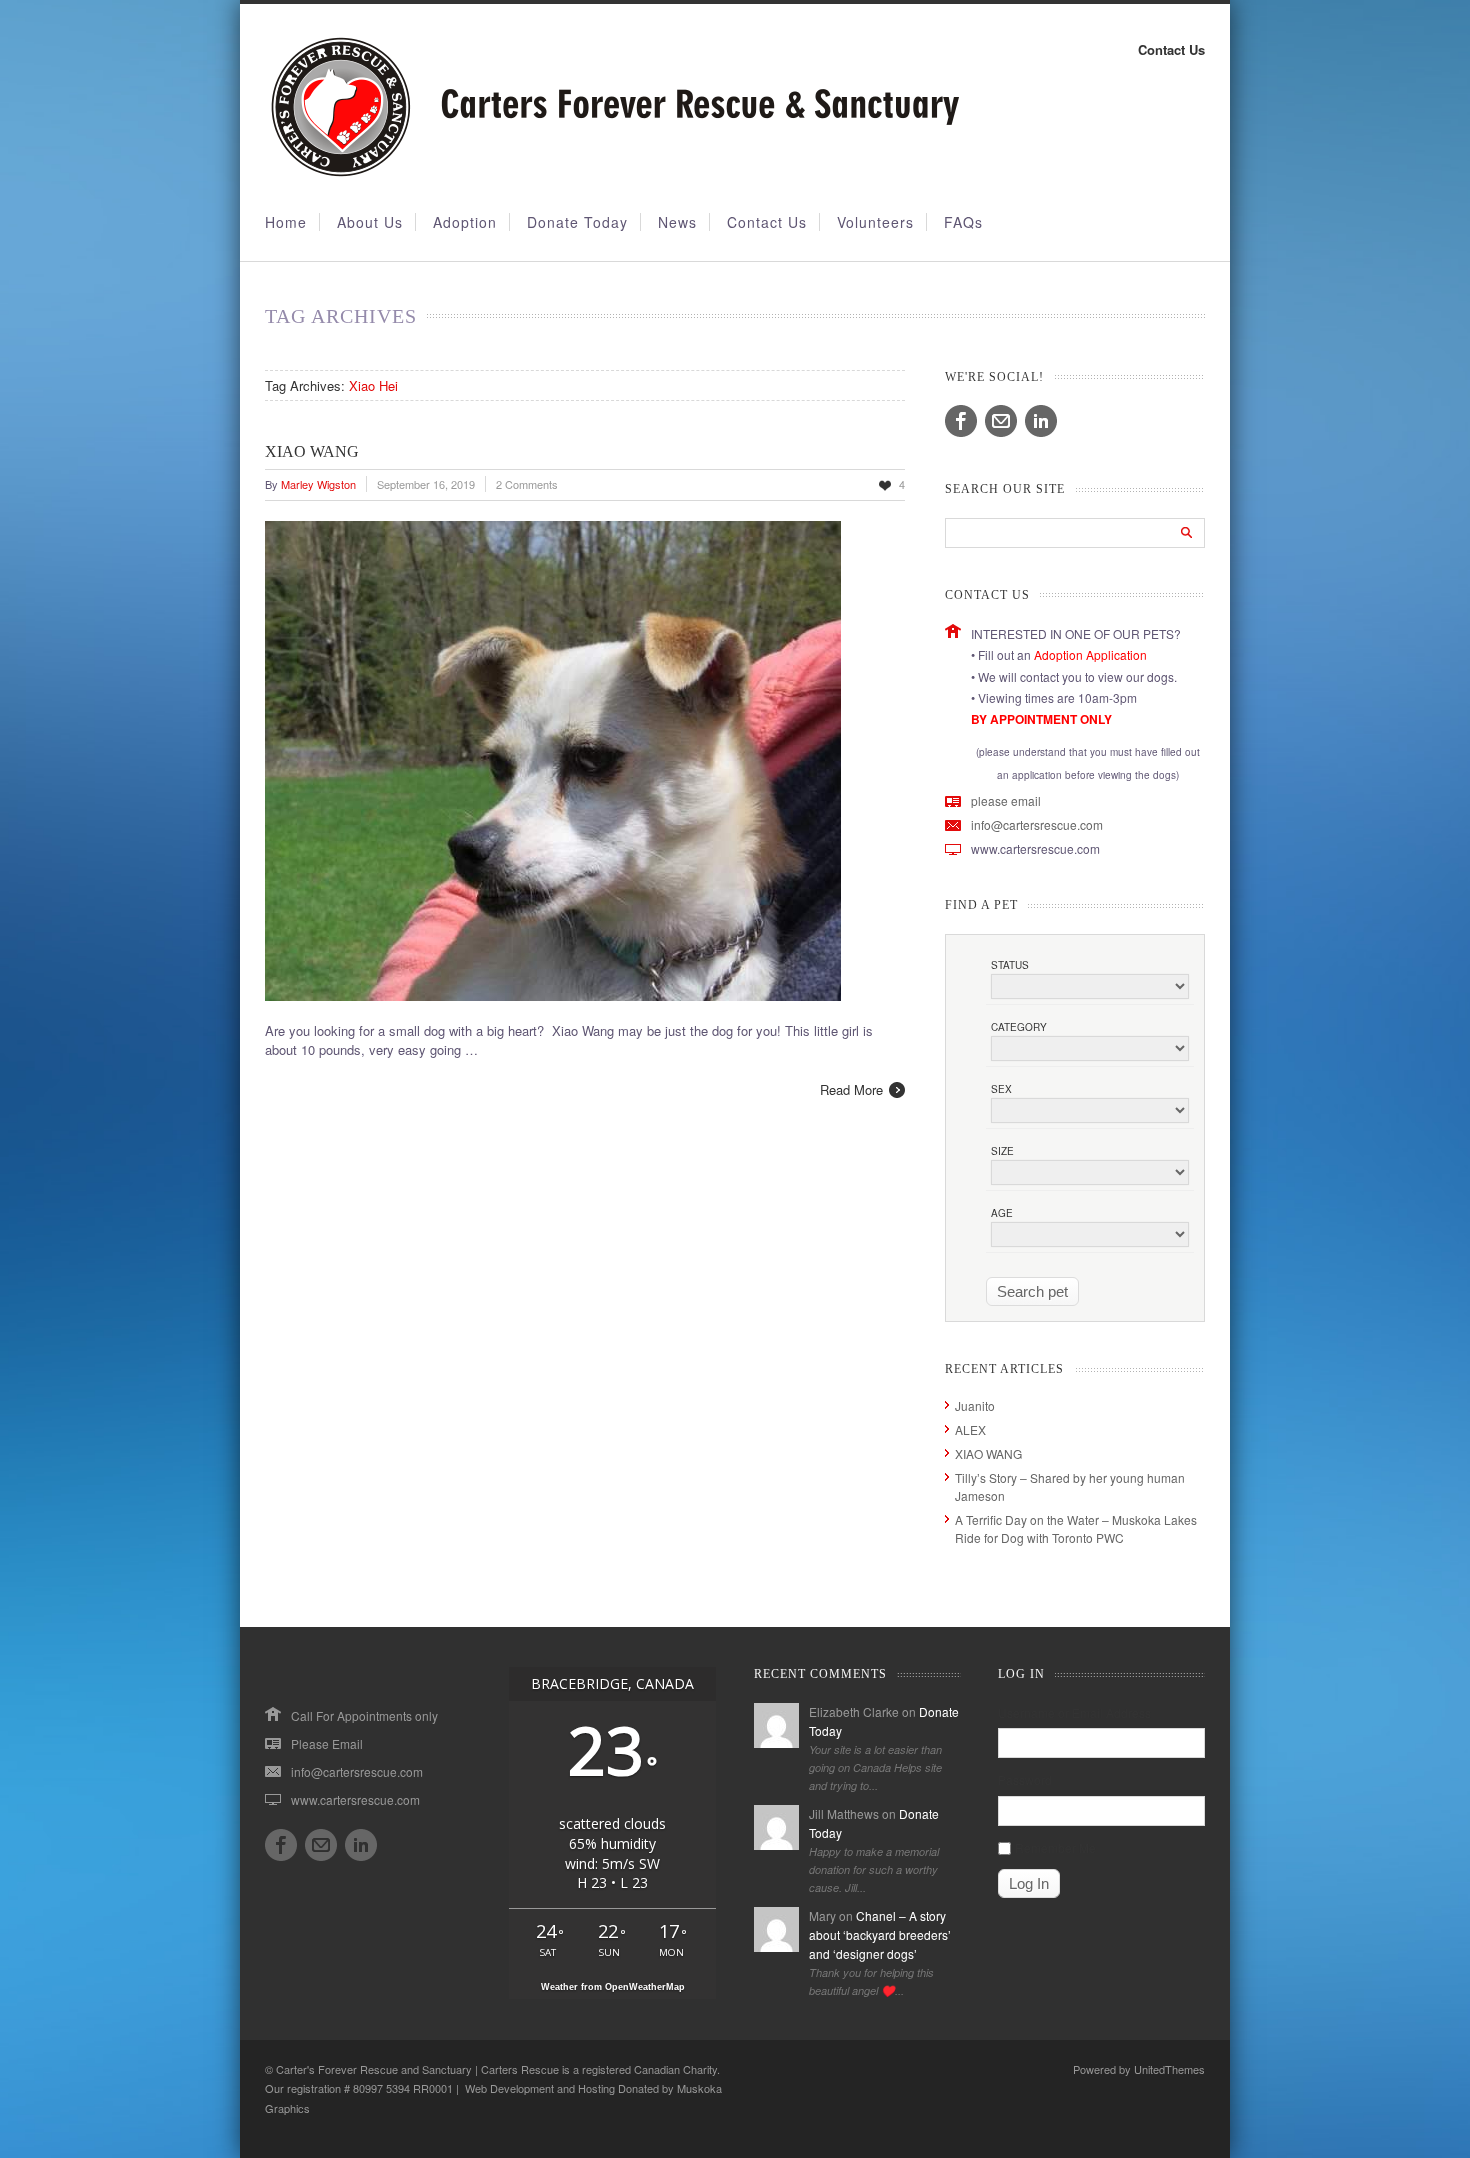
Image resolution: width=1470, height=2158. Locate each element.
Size (1002, 1151)
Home (286, 222)
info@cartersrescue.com (1037, 824)
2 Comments (527, 484)
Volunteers (875, 222)
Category (1019, 1027)
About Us (370, 222)
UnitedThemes (1169, 2069)
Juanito (975, 1405)
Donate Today (577, 222)
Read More (851, 1089)
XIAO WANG (312, 451)
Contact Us (1171, 49)
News (677, 222)
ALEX (970, 1429)
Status (1010, 965)
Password (1025, 1779)
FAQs (963, 222)
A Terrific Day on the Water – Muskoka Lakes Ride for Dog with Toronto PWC (1076, 1528)
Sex (1001, 1089)
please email (1006, 800)
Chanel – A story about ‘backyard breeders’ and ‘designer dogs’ (880, 1934)
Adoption (465, 222)
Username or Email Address (1074, 1712)
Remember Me (1055, 1847)
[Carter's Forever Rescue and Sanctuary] (612, 172)
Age (1002, 1213)
